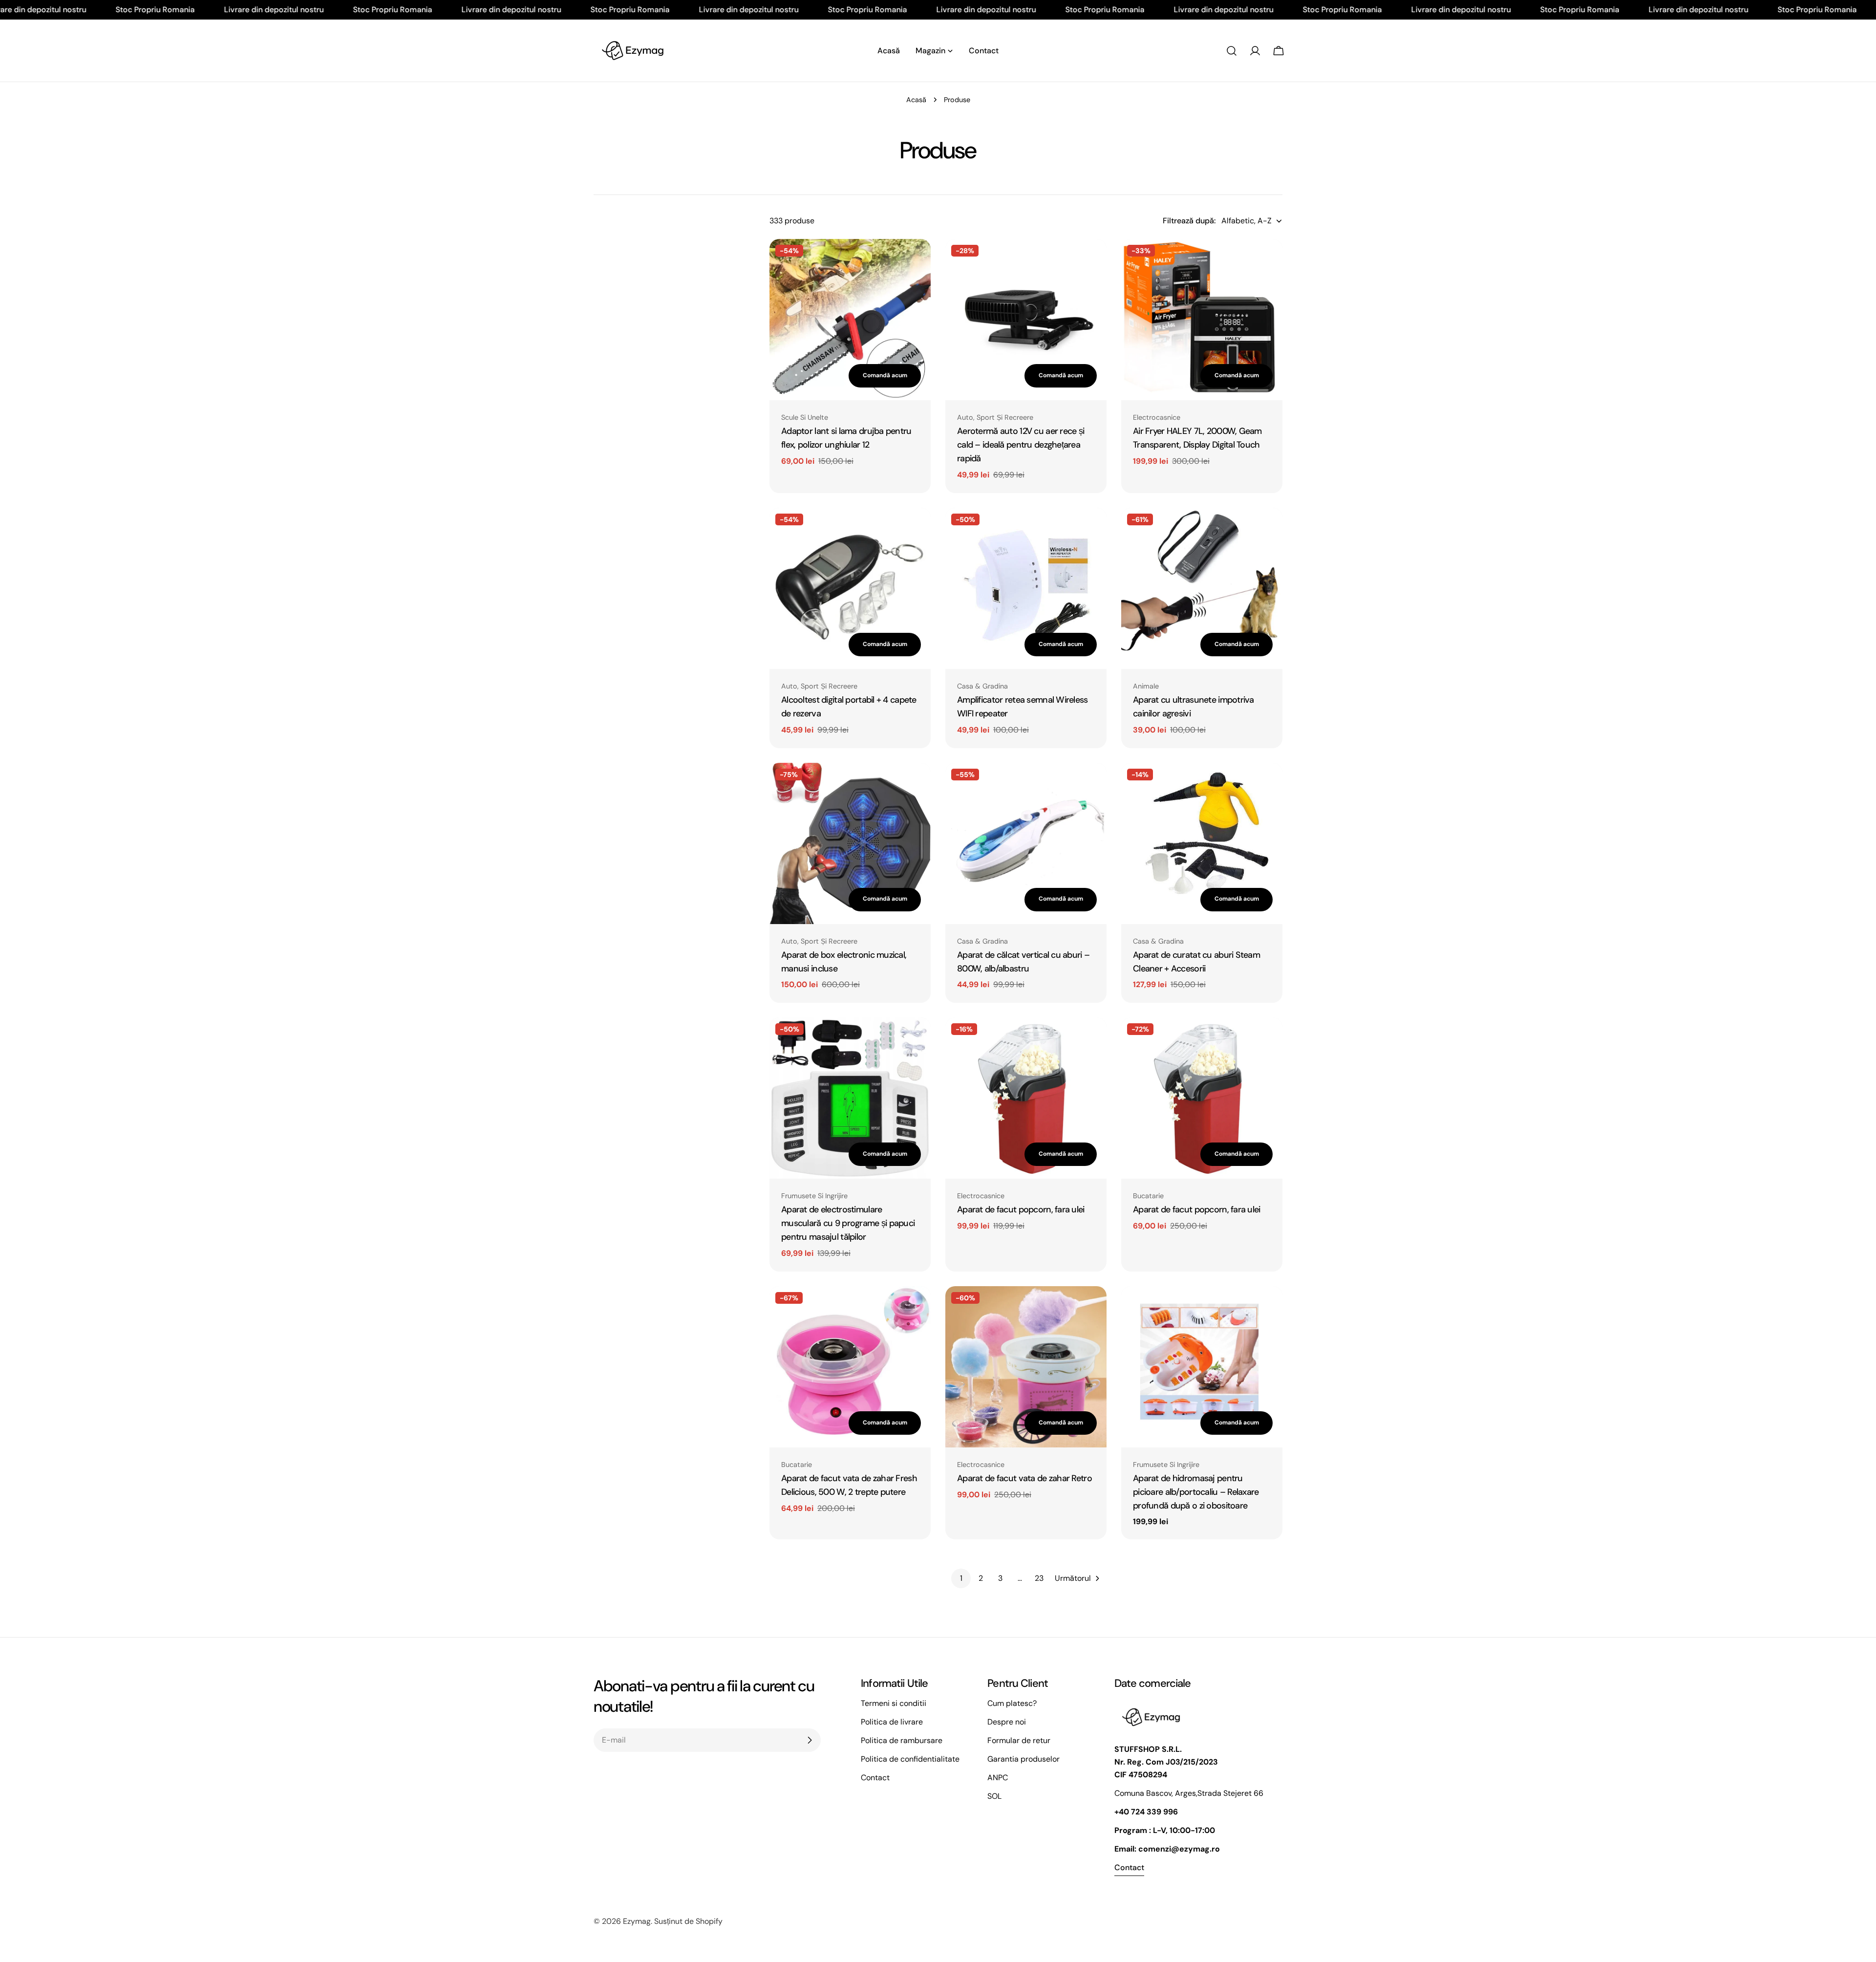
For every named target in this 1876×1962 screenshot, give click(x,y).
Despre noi (1007, 1722)
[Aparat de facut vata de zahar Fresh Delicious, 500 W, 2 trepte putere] (850, 1367)
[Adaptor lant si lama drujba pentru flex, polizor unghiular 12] (850, 320)
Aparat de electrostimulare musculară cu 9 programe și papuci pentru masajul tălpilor (848, 1223)
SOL (994, 1796)
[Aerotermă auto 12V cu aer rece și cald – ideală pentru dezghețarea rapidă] (1026, 320)
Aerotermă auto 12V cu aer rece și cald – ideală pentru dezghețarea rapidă (1021, 445)
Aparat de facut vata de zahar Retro (1024, 1478)
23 (1039, 1578)
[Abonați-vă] (810, 1740)
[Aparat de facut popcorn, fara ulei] (1026, 1098)
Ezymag (637, 1921)
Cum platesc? (1012, 1703)
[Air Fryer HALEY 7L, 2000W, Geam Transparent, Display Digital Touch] (1202, 320)
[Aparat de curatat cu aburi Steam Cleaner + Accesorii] (1202, 843)
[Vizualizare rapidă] (917, 260)
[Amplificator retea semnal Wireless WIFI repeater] (1026, 588)
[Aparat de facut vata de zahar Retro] (1026, 1367)
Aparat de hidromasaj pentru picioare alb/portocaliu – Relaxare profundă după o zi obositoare (1196, 1492)
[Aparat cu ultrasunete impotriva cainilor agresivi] (1202, 588)
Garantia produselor (1023, 1759)
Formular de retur (1019, 1740)
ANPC (998, 1778)
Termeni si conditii (894, 1703)
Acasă (916, 100)
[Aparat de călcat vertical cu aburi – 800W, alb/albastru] (1026, 843)
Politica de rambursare (902, 1740)
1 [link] (961, 1578)
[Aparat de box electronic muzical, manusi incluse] (850, 843)
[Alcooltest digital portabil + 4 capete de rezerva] (850, 588)
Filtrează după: (1189, 221)
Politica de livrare (892, 1722)
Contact (875, 1778)
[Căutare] (1232, 51)
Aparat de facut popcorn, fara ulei (1021, 1209)
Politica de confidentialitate (910, 1759)
